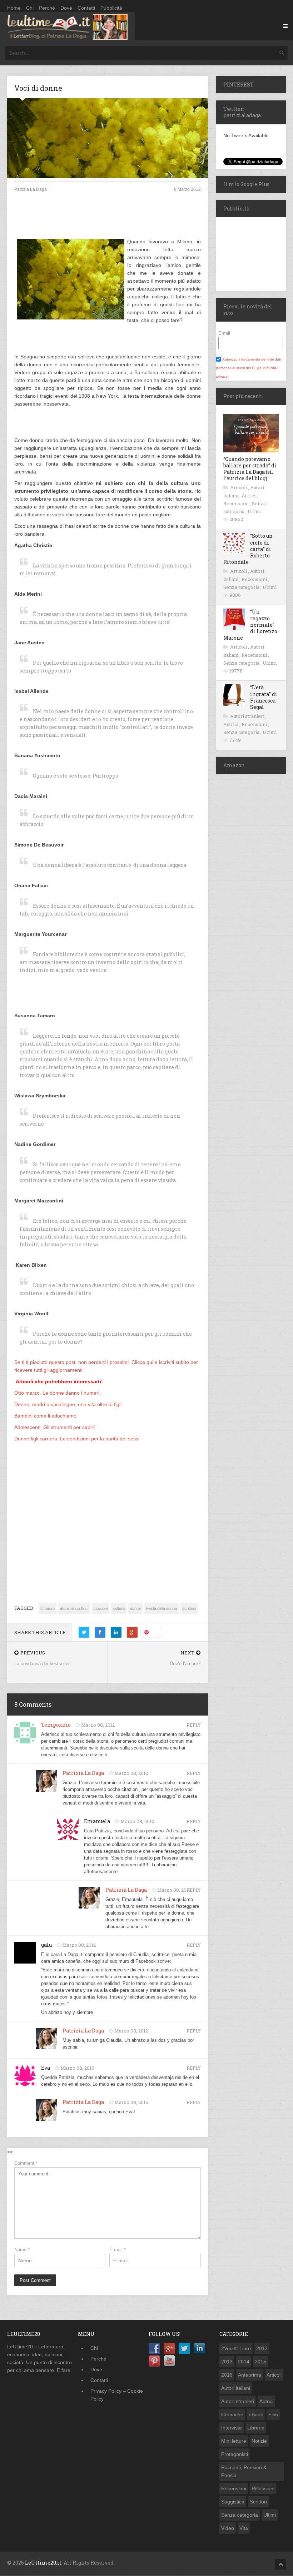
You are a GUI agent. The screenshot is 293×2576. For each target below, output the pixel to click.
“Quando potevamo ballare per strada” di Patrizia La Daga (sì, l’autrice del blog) (250, 469)
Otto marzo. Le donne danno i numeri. (58, 1393)
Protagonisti (235, 2454)
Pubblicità (111, 8)
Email (224, 333)
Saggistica (233, 2502)
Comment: (26, 2163)
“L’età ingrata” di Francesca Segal (264, 697)
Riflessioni (263, 2488)
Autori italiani (236, 2388)
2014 (244, 2362)
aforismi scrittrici (74, 1608)
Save (155, 1632)
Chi (30, 8)
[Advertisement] (108, 221)
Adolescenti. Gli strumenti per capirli (55, 1427)
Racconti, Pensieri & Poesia (244, 2471)
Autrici (250, 496)
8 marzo (48, 1608)
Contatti (86, 8)
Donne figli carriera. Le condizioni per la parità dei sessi (77, 1439)
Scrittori (258, 2502)
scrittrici (189, 1608)
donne (135, 1608)
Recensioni (237, 503)
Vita (244, 2528)
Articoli (239, 487)
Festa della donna (162, 1608)
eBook (256, 2414)
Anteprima (250, 2375)
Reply (194, 1725)
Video (228, 2528)
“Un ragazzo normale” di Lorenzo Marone (250, 625)
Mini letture (234, 2441)
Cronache (232, 2414)
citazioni (101, 1608)
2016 (227, 2375)
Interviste (232, 2428)
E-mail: (118, 2250)
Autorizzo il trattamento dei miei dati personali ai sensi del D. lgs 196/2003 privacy (249, 368)
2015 (260, 2362)
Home (14, 8)
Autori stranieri (248, 716)
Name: (22, 2250)
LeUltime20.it (43, 2563)
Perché (47, 8)
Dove (66, 8)
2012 (262, 2348)
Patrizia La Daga (83, 1773)
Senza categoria (242, 587)
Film (273, 2414)
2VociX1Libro (236, 2348)
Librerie (256, 2428)
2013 (227, 2362)
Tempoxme (56, 1725)
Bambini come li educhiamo (45, 1416)
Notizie (259, 2441)
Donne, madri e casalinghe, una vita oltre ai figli (68, 1404)
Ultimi (255, 511)
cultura (119, 1608)
